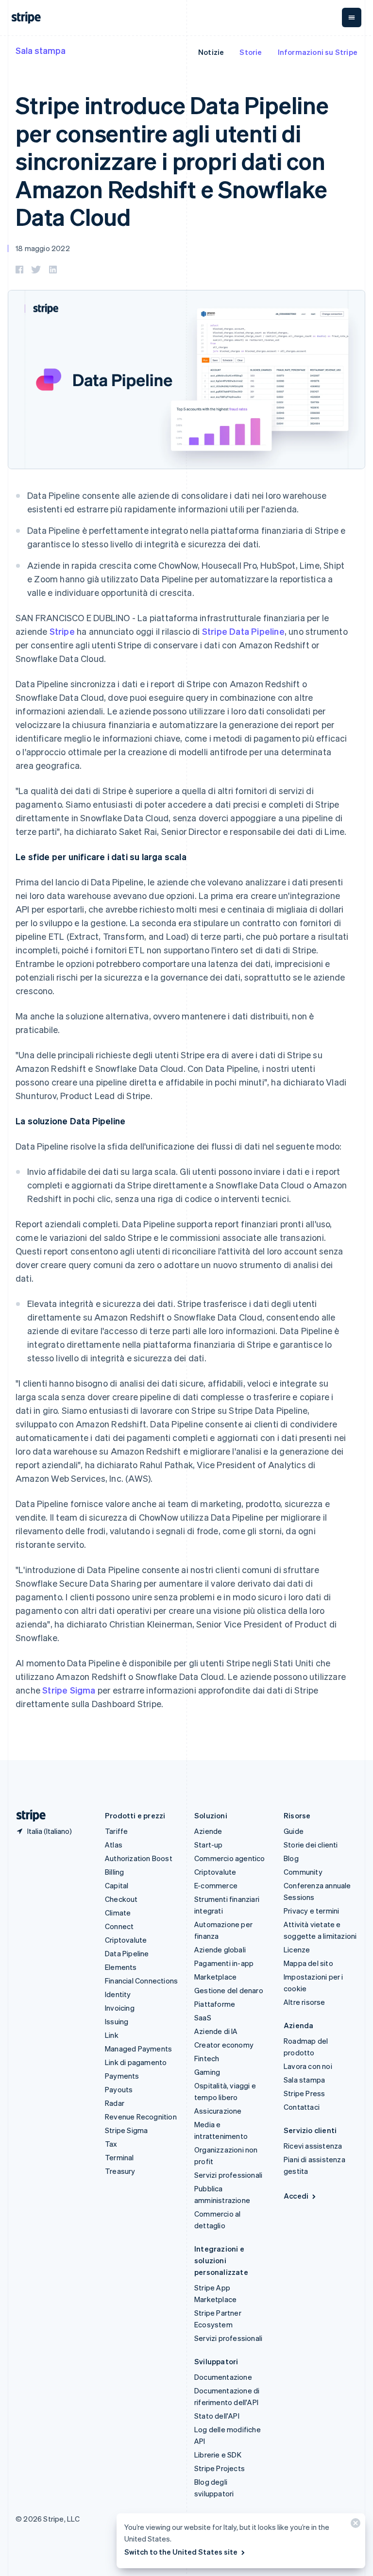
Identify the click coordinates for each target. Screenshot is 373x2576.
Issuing (117, 2021)
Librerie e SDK (218, 2455)
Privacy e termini (311, 1911)
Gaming (207, 2072)
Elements (121, 1967)
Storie (251, 52)
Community (303, 1872)
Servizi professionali (228, 2175)
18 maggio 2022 (43, 248)
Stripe (62, 631)
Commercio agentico (230, 1858)
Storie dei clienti (311, 1845)
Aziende (208, 1831)
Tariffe (116, 1831)
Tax (111, 2144)
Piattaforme (215, 2004)
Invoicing (120, 2008)
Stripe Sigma (69, 1690)
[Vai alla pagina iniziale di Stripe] (27, 1816)
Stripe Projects (220, 2468)
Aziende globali (220, 1949)
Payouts (119, 2089)
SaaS (203, 2017)
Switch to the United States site (181, 2552)
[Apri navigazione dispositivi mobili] (352, 17)
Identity (118, 1994)
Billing (114, 1872)
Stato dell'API (217, 2416)
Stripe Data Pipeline (243, 631)
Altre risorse (305, 2002)
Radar (115, 2103)
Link (112, 2035)
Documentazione (223, 2377)
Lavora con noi (308, 2066)
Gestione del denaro (229, 1990)
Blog (291, 1858)
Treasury (120, 2171)
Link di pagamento (136, 2062)
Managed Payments (138, 2049)
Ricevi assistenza (313, 2146)
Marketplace (215, 1977)
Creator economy (224, 2045)
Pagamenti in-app (224, 1963)
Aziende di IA (216, 2031)
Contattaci (302, 2107)
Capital (117, 1885)
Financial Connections (141, 1981)
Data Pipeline (127, 1953)
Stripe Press (304, 2093)
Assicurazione (218, 2111)
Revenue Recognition (141, 2117)
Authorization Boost (139, 1858)
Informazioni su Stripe (318, 52)
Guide (294, 1831)
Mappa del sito (308, 1963)
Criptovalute (126, 1940)
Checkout (121, 1899)
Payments (122, 2076)
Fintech (207, 2058)
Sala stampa (41, 50)
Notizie (211, 52)
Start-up (209, 1845)
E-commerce (216, 1885)
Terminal (119, 2157)
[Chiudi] (354, 2525)
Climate (118, 1913)
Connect (119, 1926)
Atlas (114, 1845)
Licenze (297, 1949)
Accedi (296, 2196)
